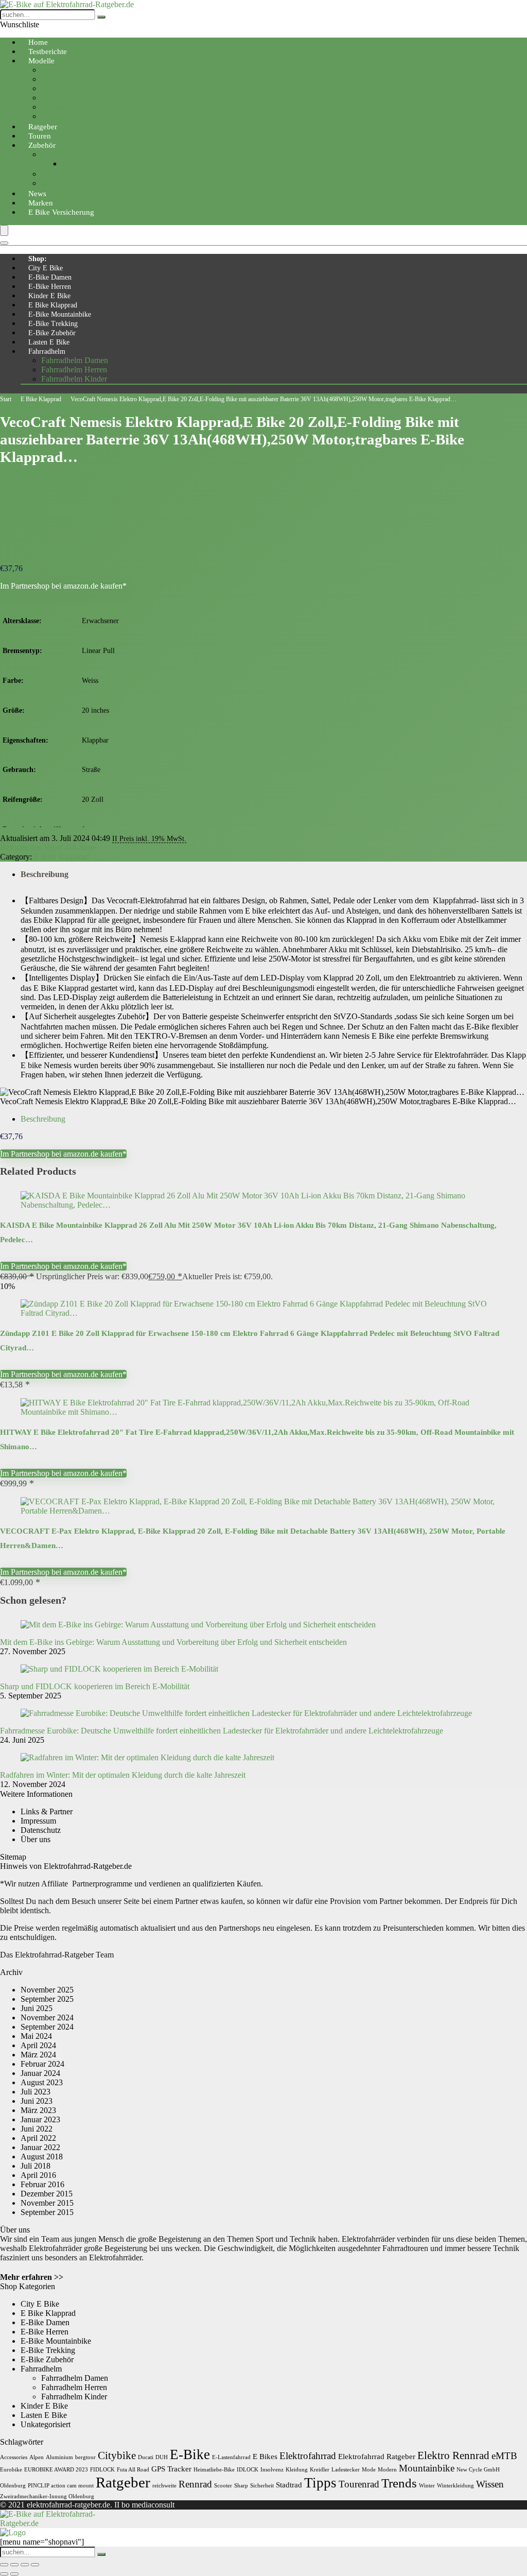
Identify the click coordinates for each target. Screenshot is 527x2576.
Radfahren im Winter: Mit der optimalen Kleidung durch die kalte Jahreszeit (123, 1775)
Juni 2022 (37, 2129)
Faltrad (52, 88)
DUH (162, 2457)
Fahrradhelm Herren (74, 370)
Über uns (36, 1839)
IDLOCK (248, 2470)
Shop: (38, 259)
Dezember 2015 (47, 2194)
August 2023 (42, 2082)
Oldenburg (13, 2486)
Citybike (55, 70)
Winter (427, 2486)
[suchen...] (101, 17)
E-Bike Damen (50, 277)
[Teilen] (25, 2565)
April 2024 (38, 2045)
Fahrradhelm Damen (75, 360)
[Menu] (4, 230)
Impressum (38, 1821)
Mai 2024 (36, 2036)
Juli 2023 (36, 2092)
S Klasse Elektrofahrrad (80, 116)
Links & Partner (47, 1811)
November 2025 (47, 1990)
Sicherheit (262, 2486)
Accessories (14, 2457)
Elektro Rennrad (453, 2455)
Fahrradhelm (47, 351)
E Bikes (265, 2456)
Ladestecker (346, 2470)
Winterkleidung (455, 2486)
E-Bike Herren (50, 287)
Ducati (146, 2457)
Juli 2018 (36, 2166)
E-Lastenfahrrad (231, 2457)
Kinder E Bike (49, 296)
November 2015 (47, 2203)
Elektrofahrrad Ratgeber (377, 2456)
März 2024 (38, 2055)
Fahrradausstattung (72, 174)
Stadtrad (289, 2485)
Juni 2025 (37, 2008)
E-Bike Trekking (53, 324)
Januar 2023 (40, 2119)
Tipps (320, 2483)
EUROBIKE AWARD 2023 (56, 2470)
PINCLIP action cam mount (61, 2486)
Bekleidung (60, 154)
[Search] (4, 243)
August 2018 (42, 2157)
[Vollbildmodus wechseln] (14, 2565)
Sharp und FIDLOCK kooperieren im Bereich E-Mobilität (95, 1686)
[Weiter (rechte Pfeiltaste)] (14, 2574)
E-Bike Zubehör (52, 333)
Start (6, 399)
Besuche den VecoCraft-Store (48, 847)
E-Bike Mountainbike (60, 314)
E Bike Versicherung (61, 212)
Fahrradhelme (84, 164)
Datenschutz (41, 1830)
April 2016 (38, 2175)
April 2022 (38, 2138)
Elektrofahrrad (308, 2456)
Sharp (241, 2486)
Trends (399, 2483)
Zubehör (42, 145)
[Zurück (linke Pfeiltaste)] (4, 2574)
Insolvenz (272, 2470)
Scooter (223, 2486)
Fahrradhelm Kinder (74, 379)
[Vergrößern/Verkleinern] (4, 2565)
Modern (387, 2470)
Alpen (37, 2457)
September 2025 (47, 1999)
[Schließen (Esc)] (35, 2565)
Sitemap (13, 1857)
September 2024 (47, 2027)
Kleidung (297, 2470)
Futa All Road (133, 2470)
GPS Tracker (171, 2469)
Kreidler (320, 2470)
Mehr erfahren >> (32, 2277)
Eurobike (11, 2470)
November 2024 (47, 2017)
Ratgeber (123, 2482)
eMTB (504, 2456)
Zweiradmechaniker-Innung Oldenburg (47, 2496)
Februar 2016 (42, 2184)
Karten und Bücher (72, 183)
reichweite (164, 2486)
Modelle (41, 61)
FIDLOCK (102, 2470)
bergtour (85, 2457)
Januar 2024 (40, 2073)
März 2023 (38, 2110)
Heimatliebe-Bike (214, 2470)
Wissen (490, 2484)
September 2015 (47, 2212)
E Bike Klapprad (53, 305)
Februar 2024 (42, 2064)
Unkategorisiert (46, 2424)
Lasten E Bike (49, 342)
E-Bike (190, 2454)
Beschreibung (45, 874)
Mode (369, 2470)
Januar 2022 (40, 2147)
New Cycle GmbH (478, 2470)
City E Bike (46, 268)
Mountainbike (64, 79)
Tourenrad (58, 98)
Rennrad (55, 107)
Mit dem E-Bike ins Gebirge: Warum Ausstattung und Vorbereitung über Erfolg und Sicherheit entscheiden (173, 1642)
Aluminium (59, 2457)
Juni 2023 (37, 2101)
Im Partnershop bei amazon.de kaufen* (63, 586)
